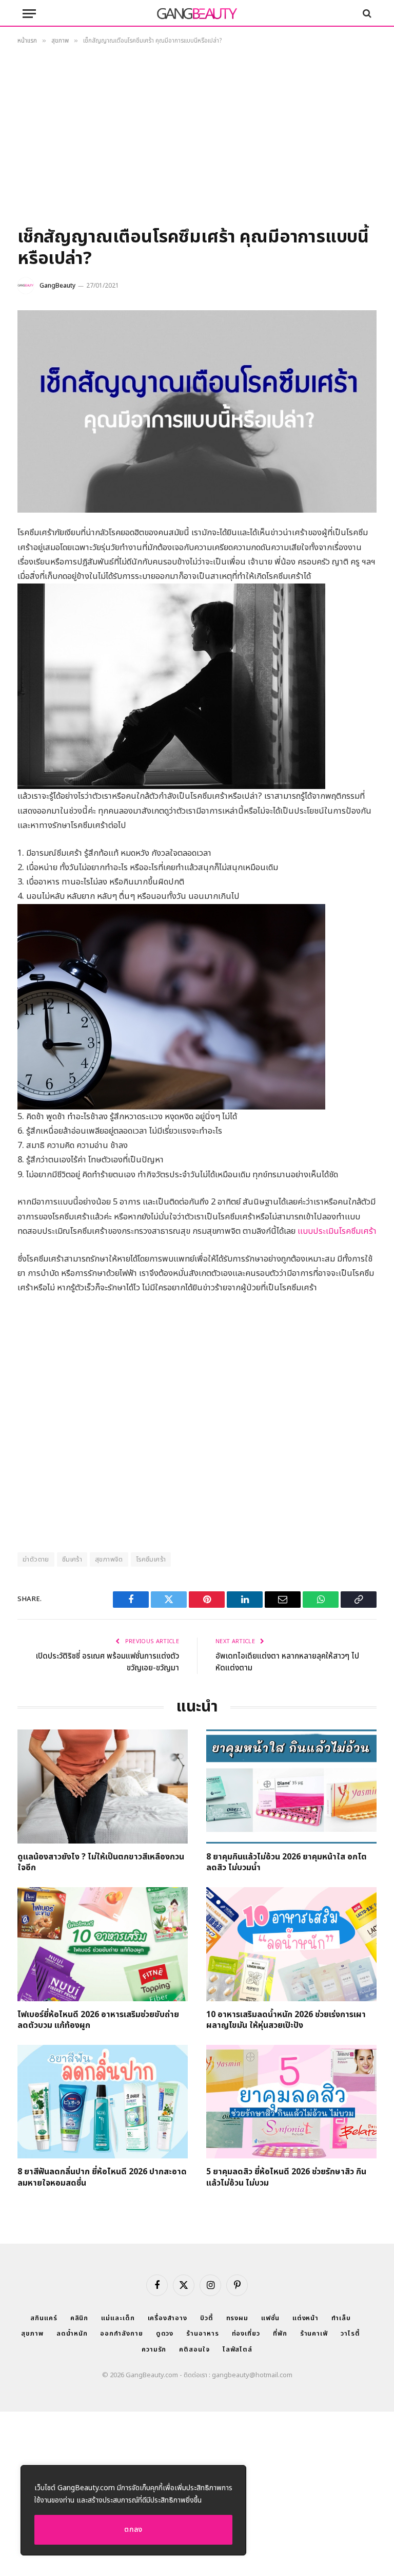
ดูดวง (165, 2334)
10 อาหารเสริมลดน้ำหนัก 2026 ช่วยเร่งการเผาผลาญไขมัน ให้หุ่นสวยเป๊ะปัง (286, 2021)
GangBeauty (57, 286)
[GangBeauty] (197, 13)
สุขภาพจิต (109, 1559)
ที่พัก (280, 2334)
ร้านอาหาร (202, 2334)
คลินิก (80, 2318)
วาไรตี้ (350, 2334)
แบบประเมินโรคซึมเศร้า (337, 1231)
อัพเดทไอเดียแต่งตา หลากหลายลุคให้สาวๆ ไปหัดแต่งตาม (287, 1662)
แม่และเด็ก (118, 2318)
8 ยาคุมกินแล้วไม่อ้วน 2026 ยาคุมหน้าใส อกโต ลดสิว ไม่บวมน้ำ (287, 1863)
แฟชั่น (270, 2318)
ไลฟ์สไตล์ (238, 2349)
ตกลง (133, 2530)
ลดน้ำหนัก (72, 2334)
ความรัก (154, 2349)
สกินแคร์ (44, 2318)
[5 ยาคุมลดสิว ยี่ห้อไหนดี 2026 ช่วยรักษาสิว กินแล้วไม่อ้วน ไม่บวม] (291, 2102)
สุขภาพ (32, 2334)
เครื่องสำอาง (168, 2318)
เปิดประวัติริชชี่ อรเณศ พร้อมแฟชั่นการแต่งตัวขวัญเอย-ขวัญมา (107, 1662)
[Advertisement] (197, 139)
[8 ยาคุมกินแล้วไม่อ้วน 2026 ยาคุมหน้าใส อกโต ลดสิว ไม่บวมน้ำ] (291, 1786)
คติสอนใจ (194, 2349)
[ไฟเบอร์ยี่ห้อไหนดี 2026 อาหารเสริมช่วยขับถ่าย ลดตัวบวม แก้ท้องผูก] (103, 1944)
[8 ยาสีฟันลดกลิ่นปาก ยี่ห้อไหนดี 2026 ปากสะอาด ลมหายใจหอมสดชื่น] (103, 2102)
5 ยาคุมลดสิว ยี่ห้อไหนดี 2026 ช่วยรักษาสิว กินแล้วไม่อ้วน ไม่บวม (286, 2178)
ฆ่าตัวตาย (36, 1559)
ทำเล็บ (341, 2318)
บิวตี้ (207, 2318)
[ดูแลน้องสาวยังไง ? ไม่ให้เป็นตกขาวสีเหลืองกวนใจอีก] (103, 1786)
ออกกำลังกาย (121, 2334)
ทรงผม (238, 2318)
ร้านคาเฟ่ (314, 2334)
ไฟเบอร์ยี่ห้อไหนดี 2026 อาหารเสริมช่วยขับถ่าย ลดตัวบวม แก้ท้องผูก (98, 2021)
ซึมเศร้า (72, 1559)
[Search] (366, 14)
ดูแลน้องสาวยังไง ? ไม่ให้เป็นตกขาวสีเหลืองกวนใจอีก (101, 1863)
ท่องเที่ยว (246, 2334)
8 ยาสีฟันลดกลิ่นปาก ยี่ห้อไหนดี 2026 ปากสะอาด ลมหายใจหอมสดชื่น (102, 2178)
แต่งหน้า (306, 2318)
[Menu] (29, 14)
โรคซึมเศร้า (151, 1559)
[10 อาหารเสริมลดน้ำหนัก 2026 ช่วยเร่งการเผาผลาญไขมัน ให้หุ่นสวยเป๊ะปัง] (291, 1944)
